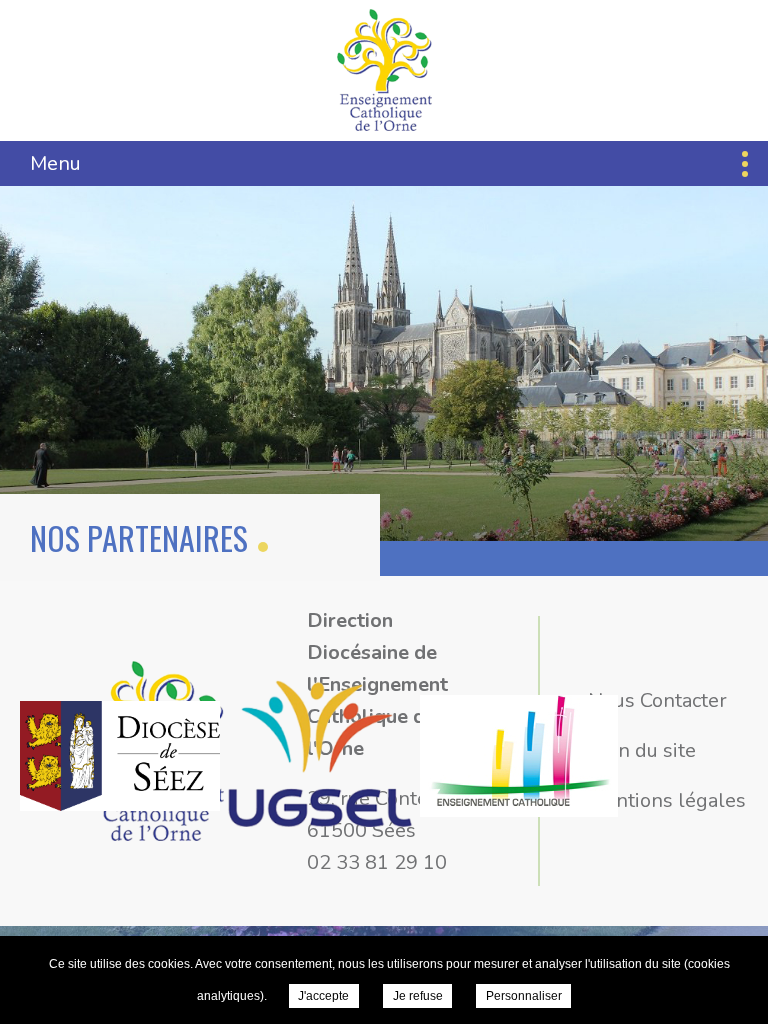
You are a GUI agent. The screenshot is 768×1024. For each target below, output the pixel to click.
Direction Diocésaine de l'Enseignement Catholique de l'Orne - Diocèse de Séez (384, 70)
